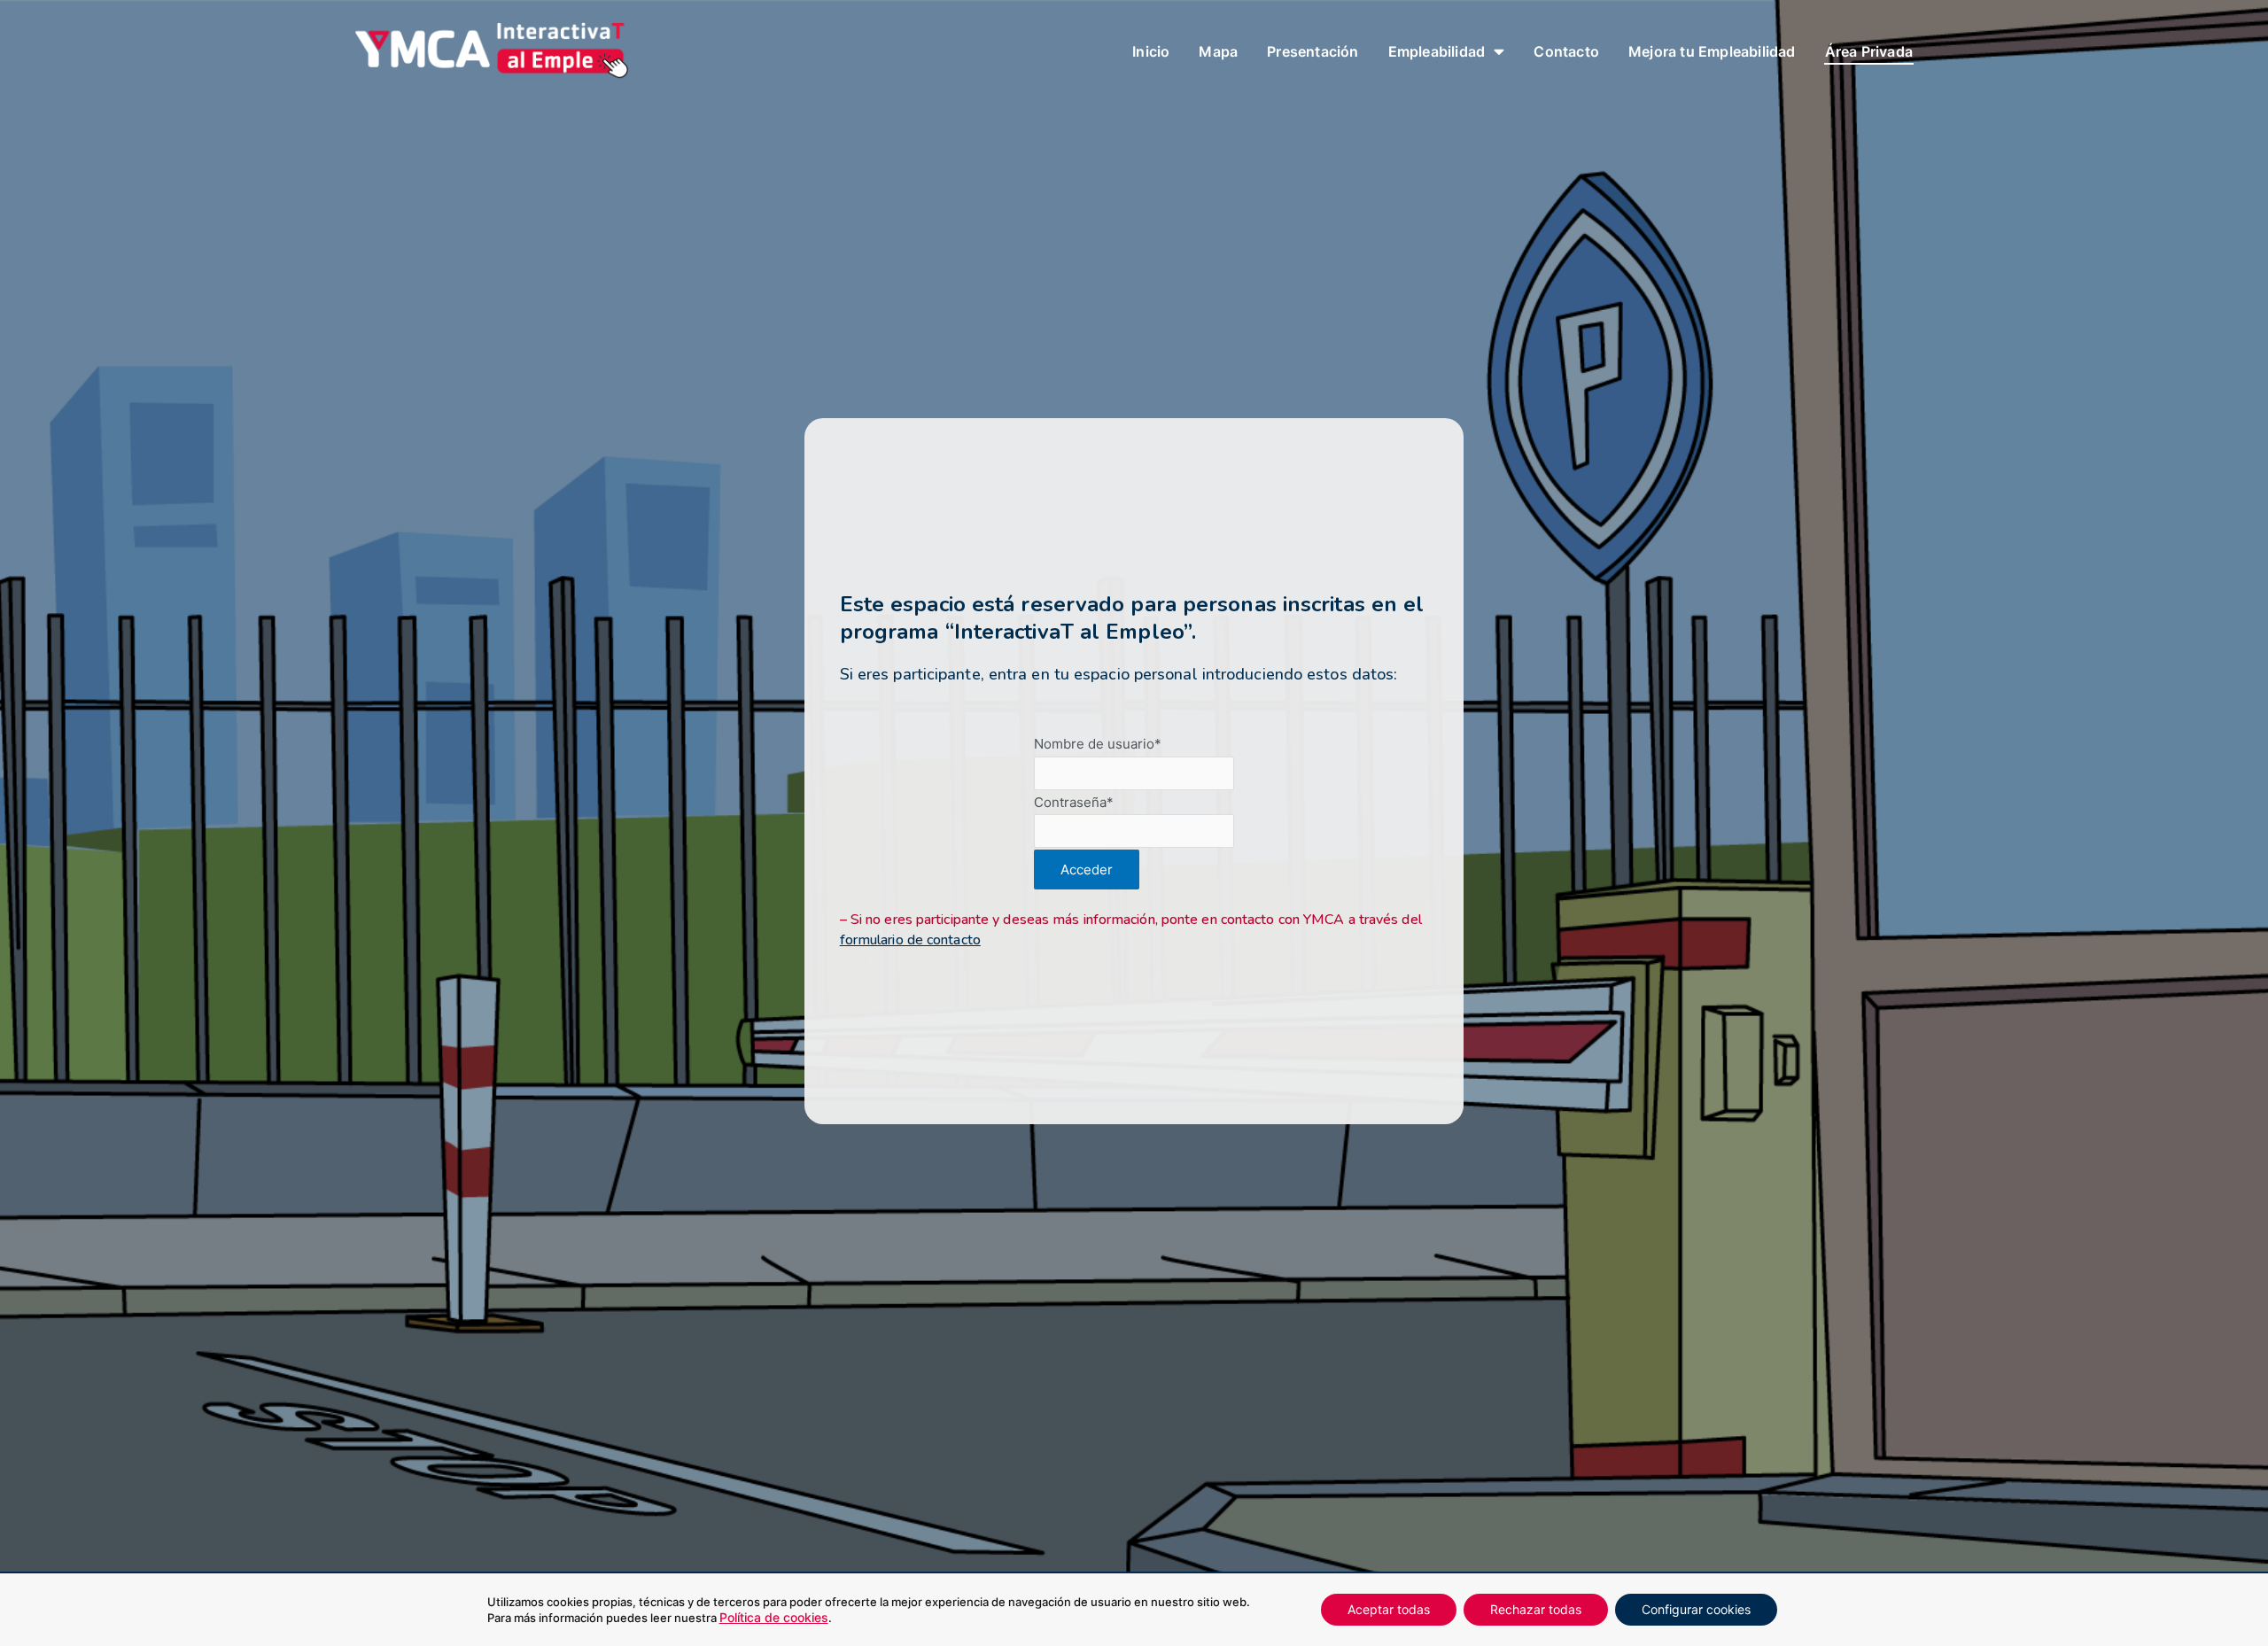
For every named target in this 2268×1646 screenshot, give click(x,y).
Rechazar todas (1536, 1609)
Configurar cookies (1696, 1609)
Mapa (1218, 51)
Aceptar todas (1389, 1609)
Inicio (1151, 51)
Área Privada (1869, 51)
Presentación (1313, 51)
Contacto (1566, 51)
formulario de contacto (910, 940)
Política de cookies (774, 1617)
